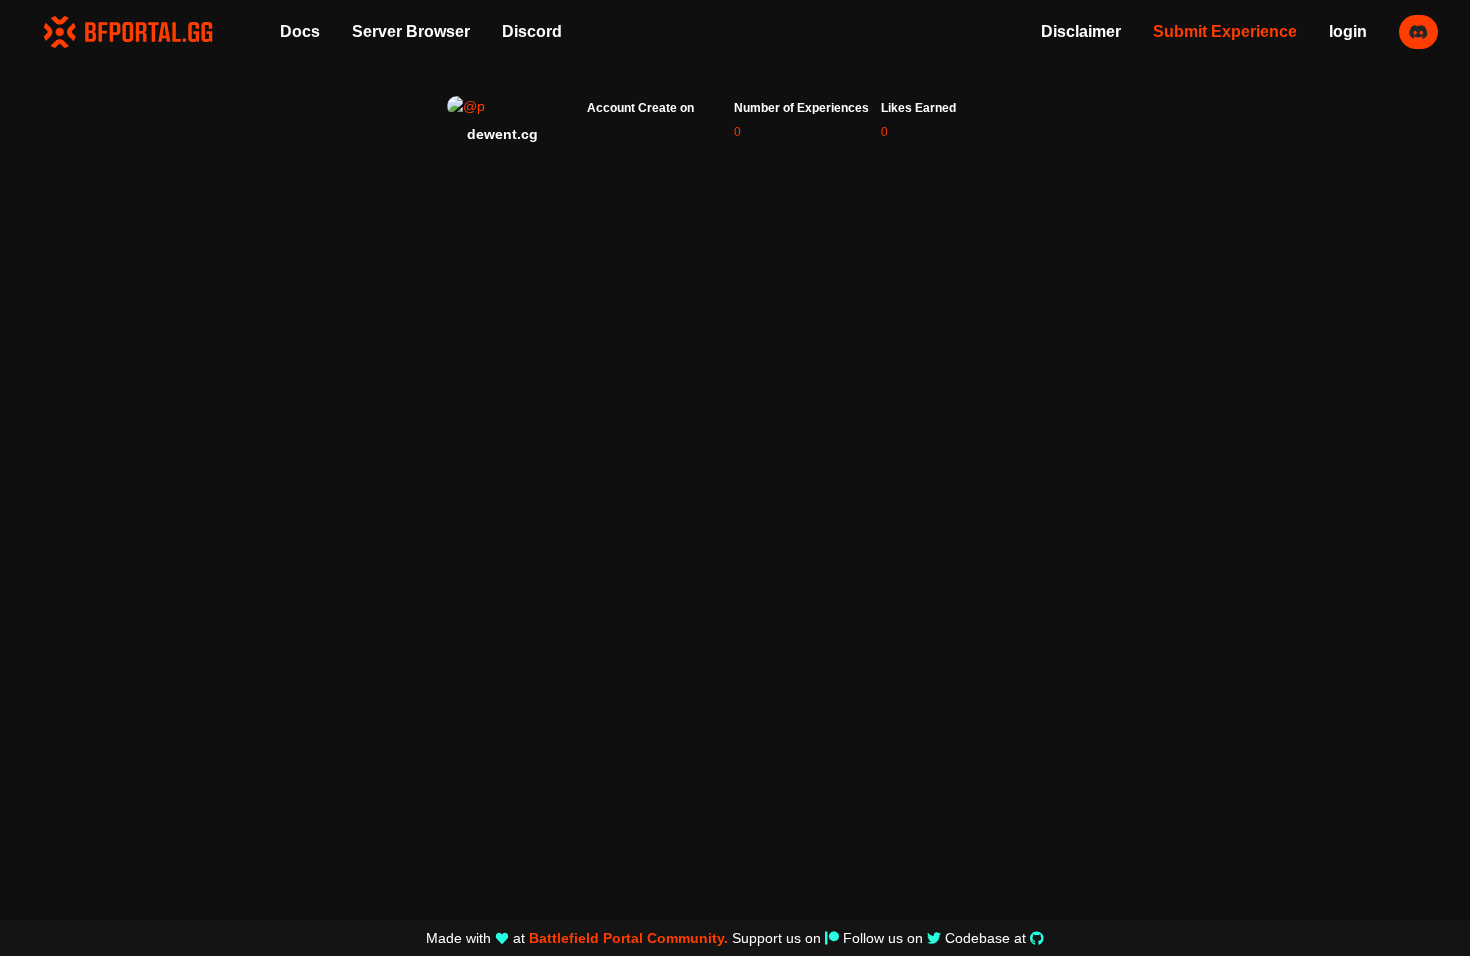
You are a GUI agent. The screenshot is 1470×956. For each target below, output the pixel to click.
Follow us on (883, 938)
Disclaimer (1081, 31)
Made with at (577, 938)
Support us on (776, 938)
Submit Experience (1225, 31)
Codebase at (985, 938)
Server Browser (411, 31)
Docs (300, 31)
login (1348, 31)
